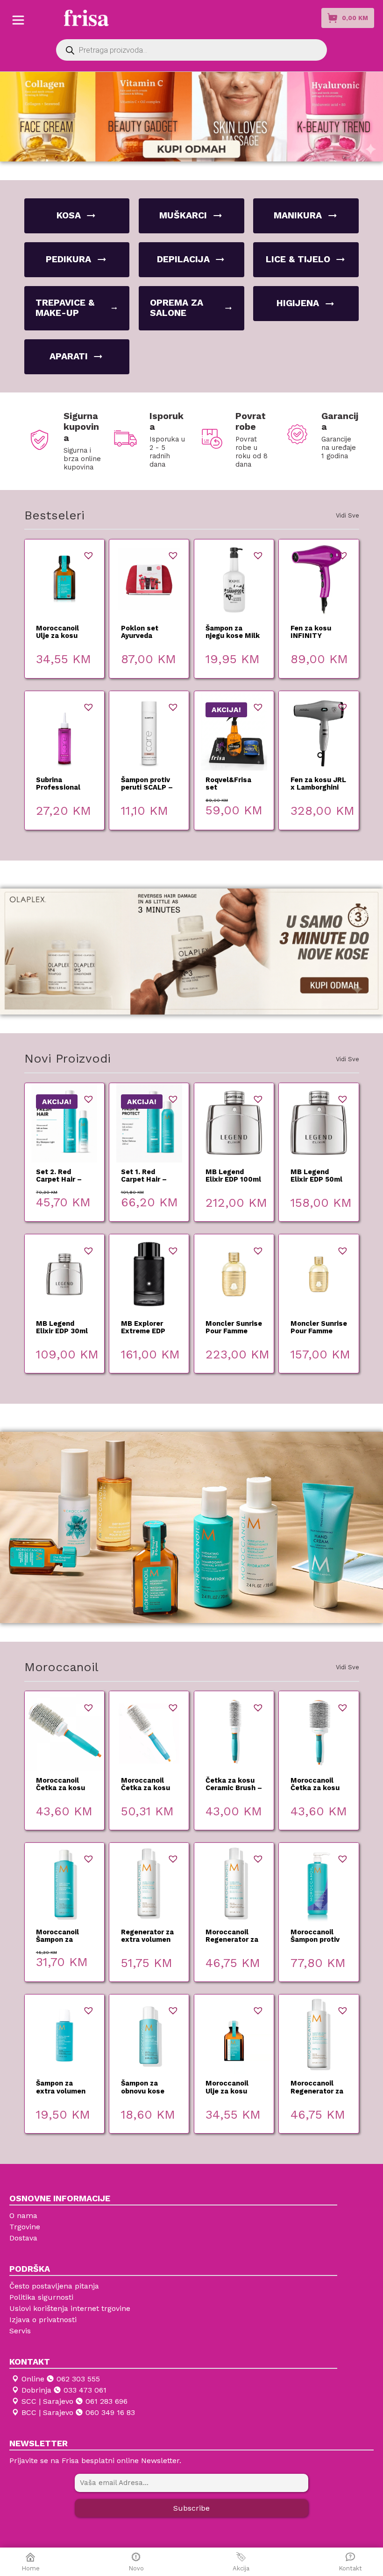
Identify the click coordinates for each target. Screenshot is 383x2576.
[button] (88, 555)
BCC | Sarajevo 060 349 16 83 (78, 2412)
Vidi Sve (348, 515)
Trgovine (25, 2227)
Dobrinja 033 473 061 (64, 2390)
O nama (23, 2215)
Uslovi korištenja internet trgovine (70, 2308)
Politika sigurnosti (41, 2297)
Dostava (23, 2238)
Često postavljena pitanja (54, 2286)
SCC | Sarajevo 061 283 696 (74, 2401)
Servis (20, 2331)
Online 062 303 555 (61, 2379)
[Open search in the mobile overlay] (191, 50)
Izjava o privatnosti (43, 2320)
